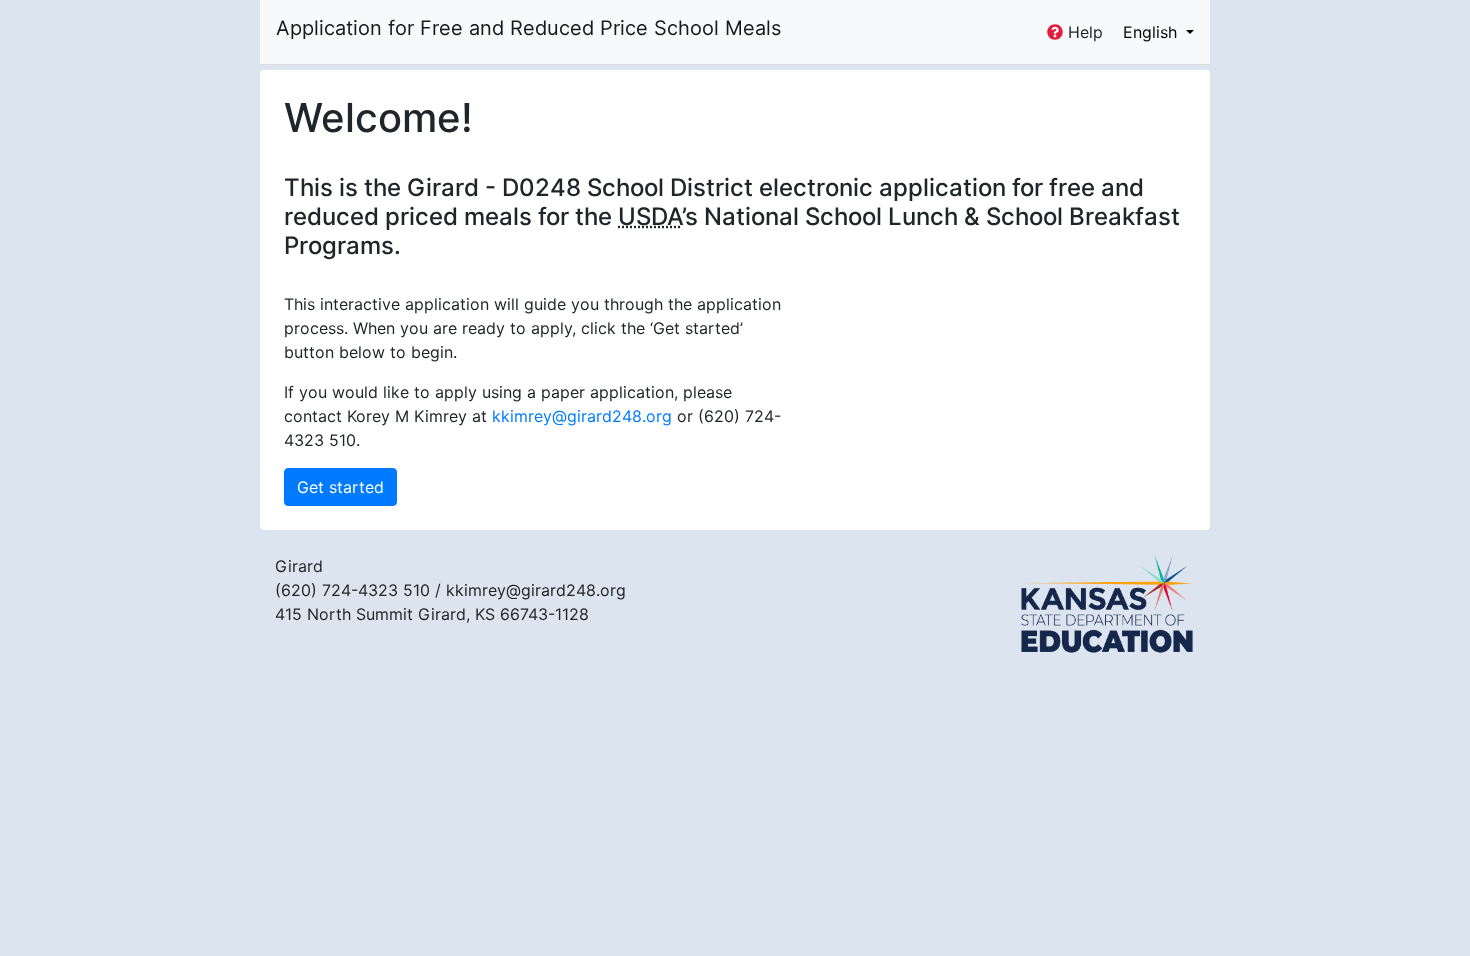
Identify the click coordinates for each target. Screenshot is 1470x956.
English (1152, 32)
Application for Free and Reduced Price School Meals (528, 28)
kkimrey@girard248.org (582, 416)
